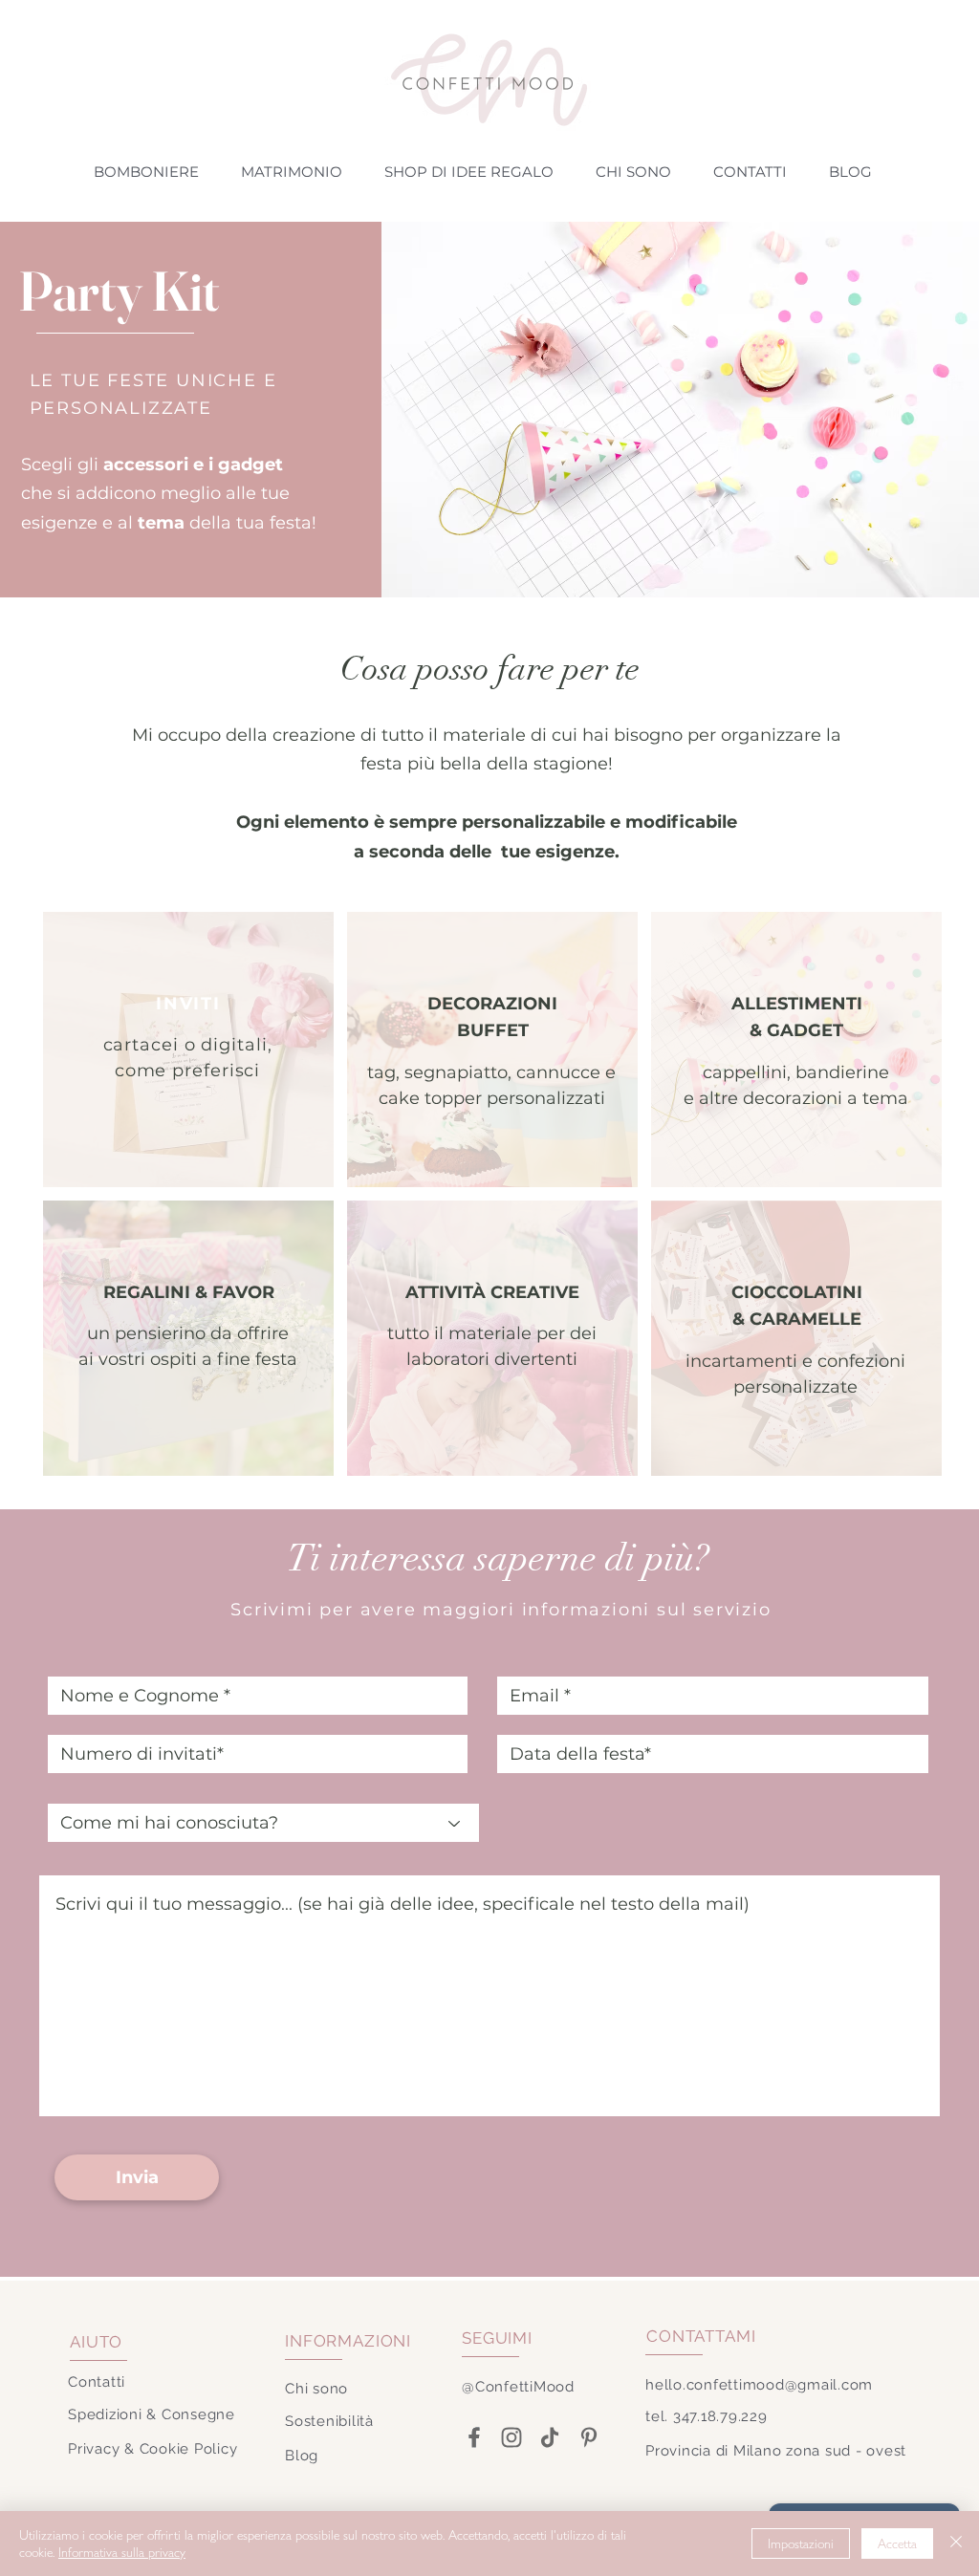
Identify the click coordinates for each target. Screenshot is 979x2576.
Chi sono (316, 2389)
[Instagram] (511, 2437)
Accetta (897, 2544)
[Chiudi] (956, 2544)
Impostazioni (801, 2544)
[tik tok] (549, 2437)
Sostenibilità (329, 2421)
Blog (302, 2456)
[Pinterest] (588, 2437)
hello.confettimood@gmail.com (759, 2385)
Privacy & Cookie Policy (152, 2449)
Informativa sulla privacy (122, 2552)
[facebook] (474, 2437)
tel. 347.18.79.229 (707, 2416)
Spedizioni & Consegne (152, 2414)
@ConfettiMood (518, 2387)
